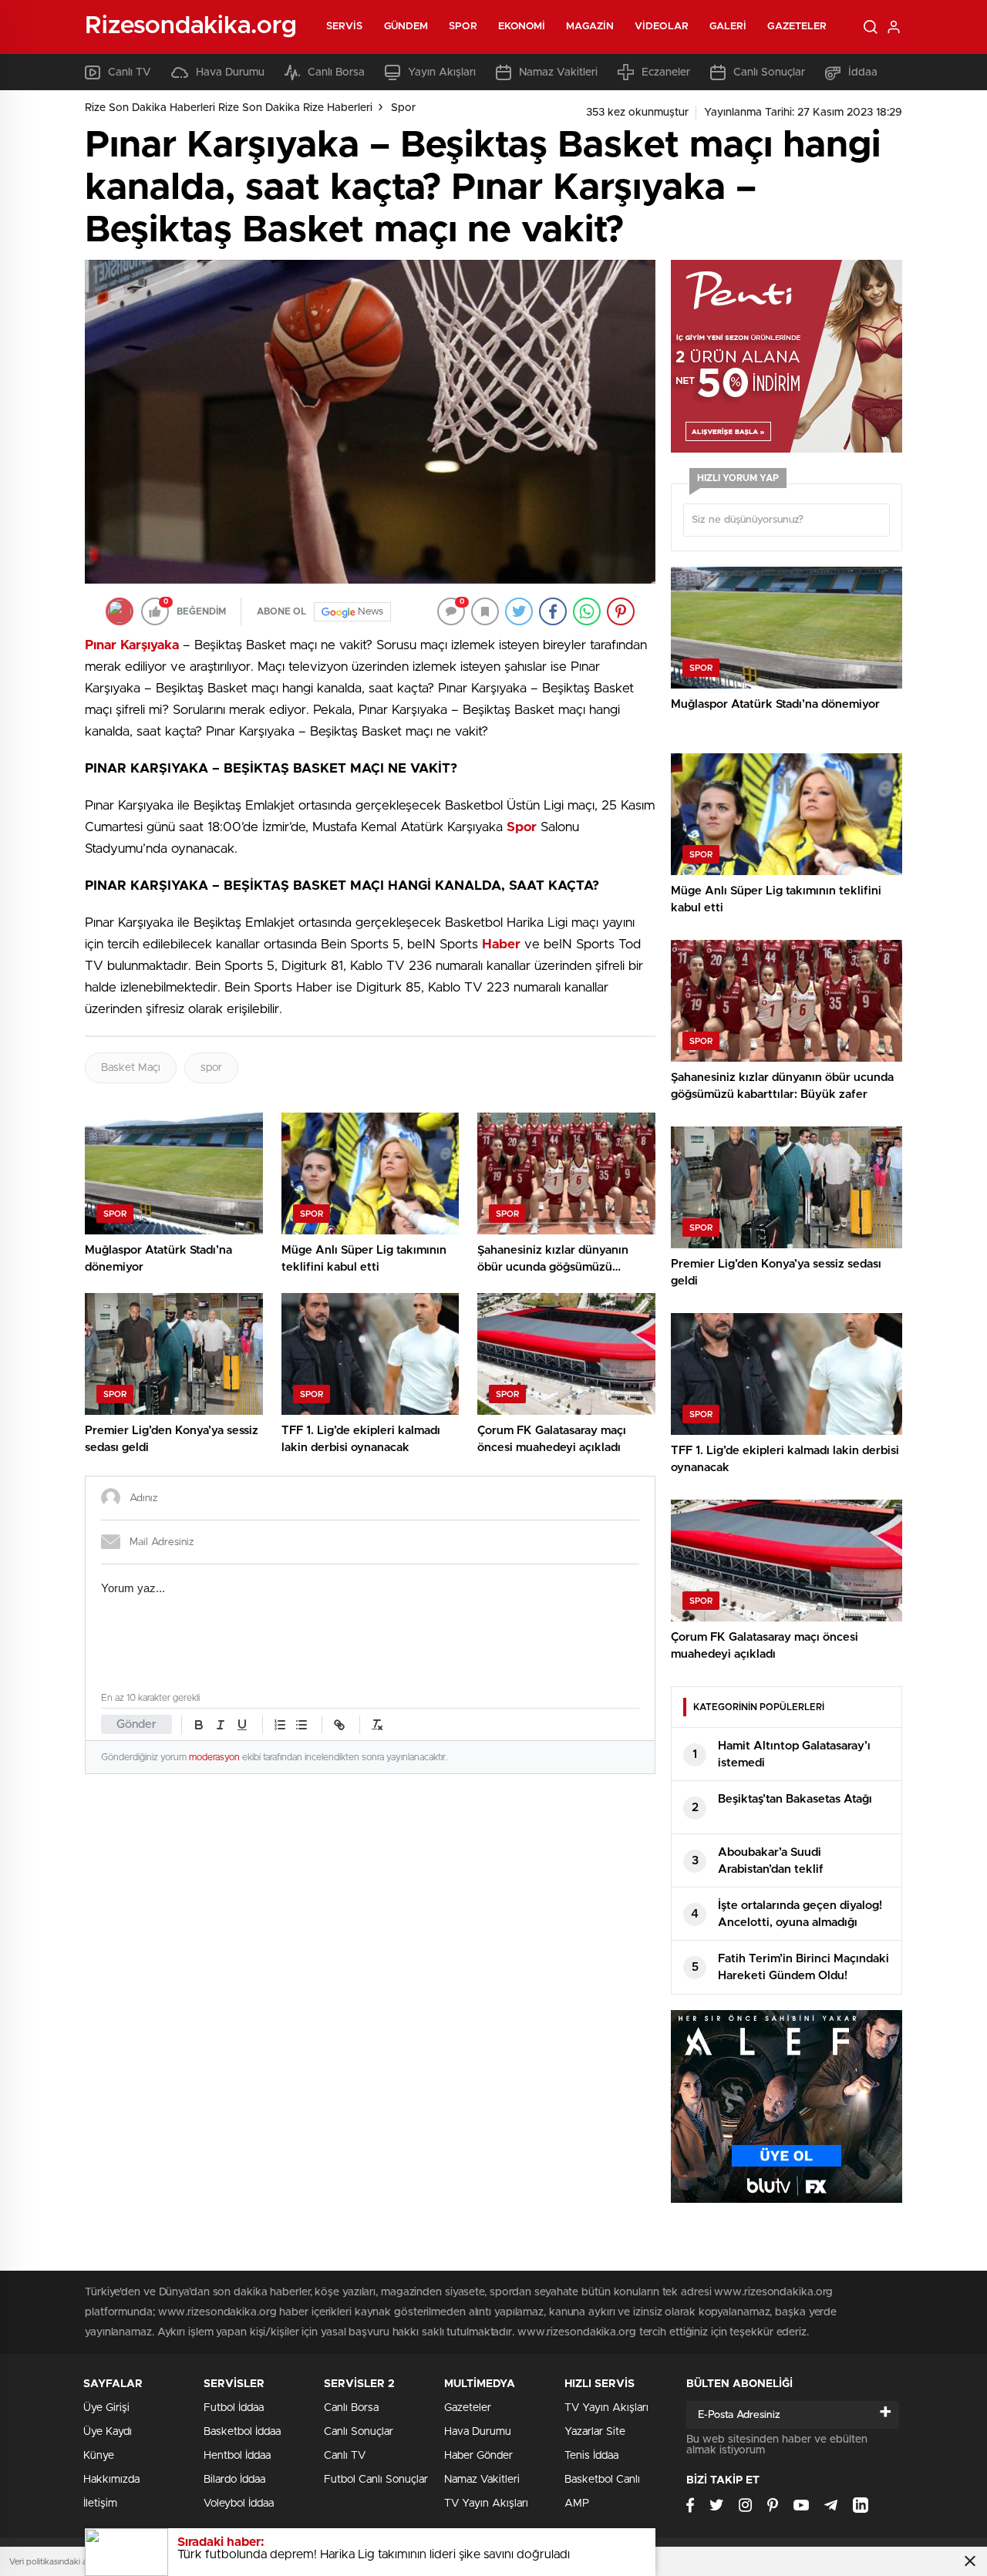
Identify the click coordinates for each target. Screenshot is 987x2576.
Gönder (136, 1724)
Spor (463, 27)
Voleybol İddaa (239, 2504)
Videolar (662, 27)
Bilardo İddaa (234, 2480)
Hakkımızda (111, 2480)
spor (211, 1068)
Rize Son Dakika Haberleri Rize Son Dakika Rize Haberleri (229, 108)
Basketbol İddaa (242, 2432)
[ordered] (280, 1725)
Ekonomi (522, 27)
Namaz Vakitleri (558, 72)
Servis (345, 27)
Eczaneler (666, 72)
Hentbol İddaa (237, 2456)
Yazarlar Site (595, 2432)
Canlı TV (130, 72)
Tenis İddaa (591, 2456)
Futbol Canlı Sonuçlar (376, 2480)
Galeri (728, 27)
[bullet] (301, 1725)
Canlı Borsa (336, 72)
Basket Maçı (131, 1068)
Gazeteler (797, 27)
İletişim (100, 2504)
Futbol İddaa (234, 2408)
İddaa (863, 72)
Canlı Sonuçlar (769, 72)
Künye (99, 2456)
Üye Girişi (106, 2408)
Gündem (406, 27)
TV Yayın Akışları (486, 2504)
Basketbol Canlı (602, 2480)
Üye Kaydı (108, 2432)
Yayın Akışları (442, 72)
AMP (577, 2504)
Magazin (590, 27)
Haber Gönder (478, 2456)
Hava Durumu (230, 72)
